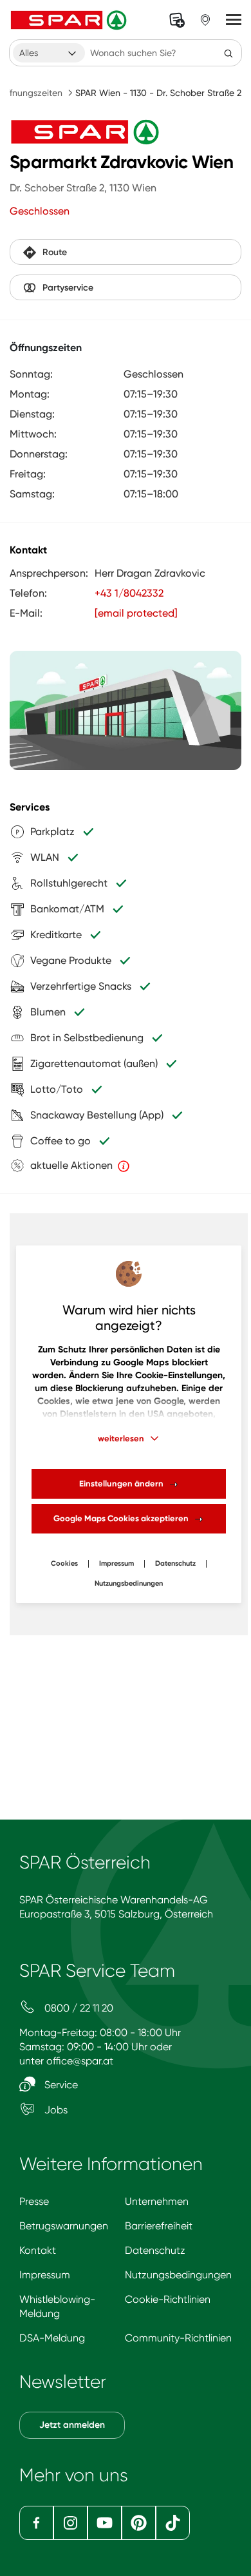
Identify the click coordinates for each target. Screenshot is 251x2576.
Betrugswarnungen (64, 2226)
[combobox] (49, 53)
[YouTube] (105, 2523)
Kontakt (38, 2250)
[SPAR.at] (70, 20)
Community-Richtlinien (178, 2338)
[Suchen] (228, 53)
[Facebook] (36, 2523)
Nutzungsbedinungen (129, 1583)
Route (55, 252)
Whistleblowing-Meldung (57, 2306)
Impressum (116, 1563)
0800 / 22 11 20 (78, 2008)
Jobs (55, 2110)
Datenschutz (175, 1563)
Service (60, 2085)
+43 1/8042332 (129, 593)
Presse (34, 2201)
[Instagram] (70, 2523)
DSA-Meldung (52, 2338)
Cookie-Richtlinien (168, 2299)
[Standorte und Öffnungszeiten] (205, 20)
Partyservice (68, 288)
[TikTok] (173, 2523)
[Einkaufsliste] (177, 20)
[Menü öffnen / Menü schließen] (234, 20)
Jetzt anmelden (72, 2425)
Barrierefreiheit (159, 2226)
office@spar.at (80, 2061)
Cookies (64, 1563)
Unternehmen (157, 2201)
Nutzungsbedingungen (178, 2275)
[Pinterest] (139, 2523)
